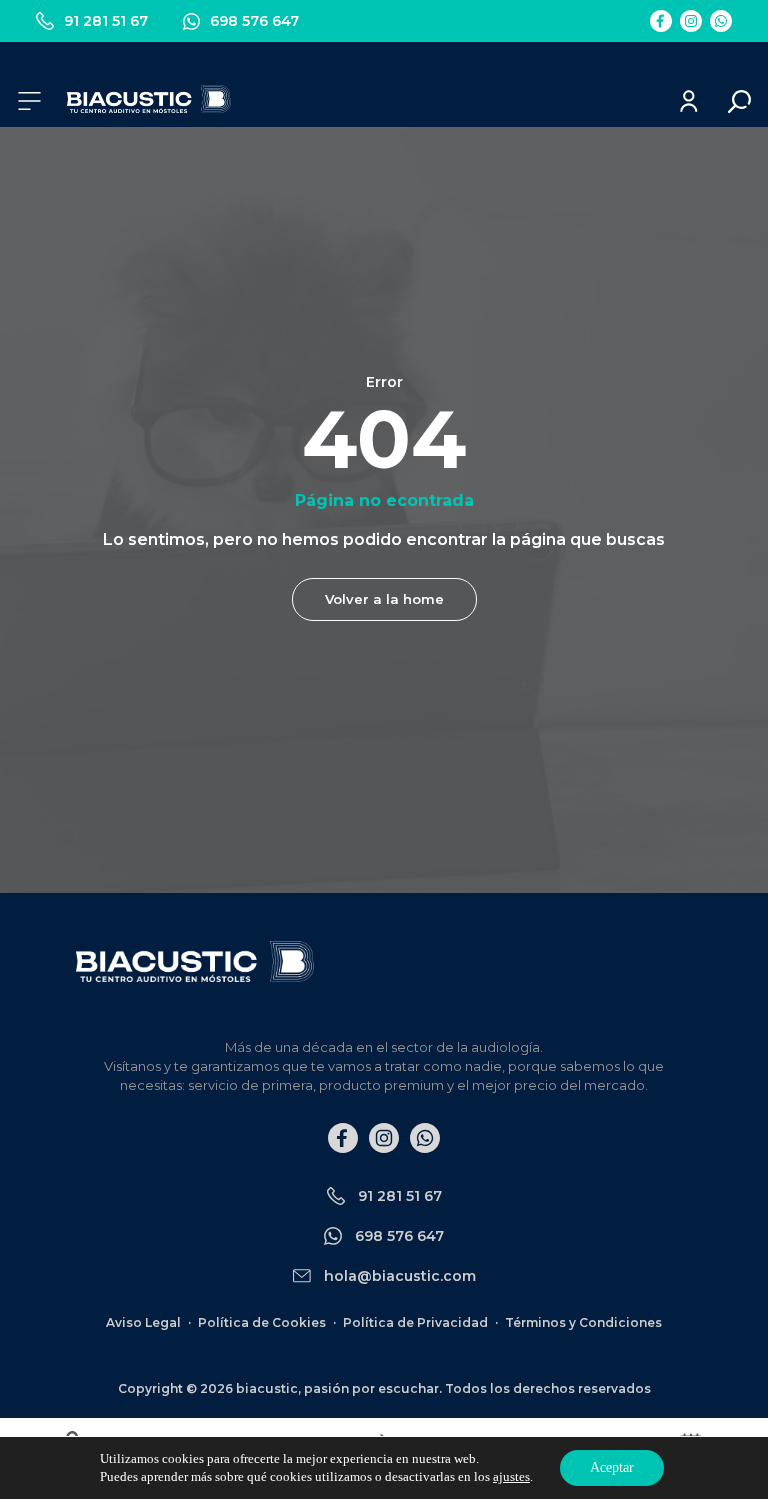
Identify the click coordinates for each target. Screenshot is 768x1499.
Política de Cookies (262, 1322)
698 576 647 (254, 21)
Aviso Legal (143, 1322)
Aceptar (612, 1467)
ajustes (511, 1476)
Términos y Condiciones (583, 1322)
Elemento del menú (661, 21)
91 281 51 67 (106, 21)
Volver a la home (384, 599)
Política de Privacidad (415, 1322)
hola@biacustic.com (400, 1276)
